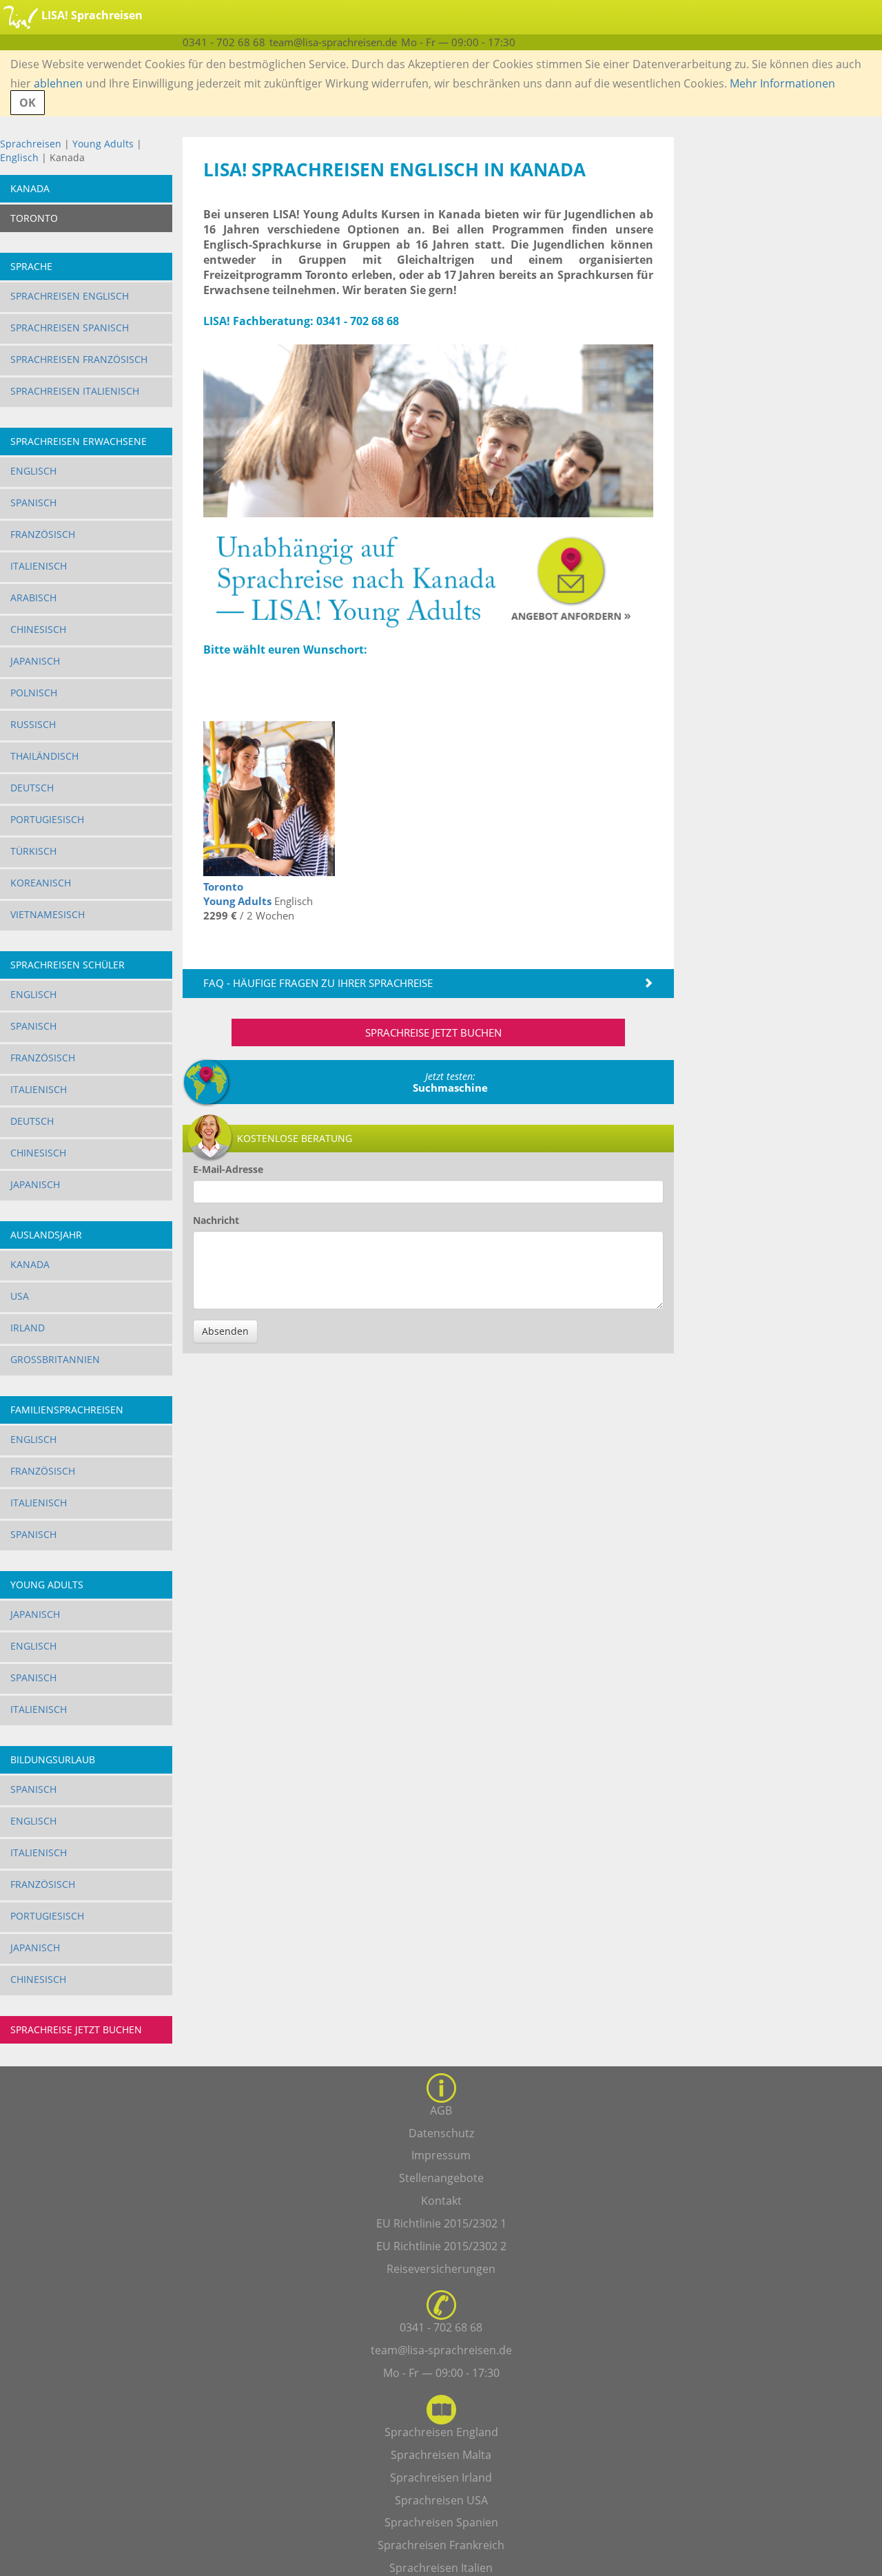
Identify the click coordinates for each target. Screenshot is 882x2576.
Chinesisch (38, 629)
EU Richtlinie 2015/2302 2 (441, 2246)
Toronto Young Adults (237, 894)
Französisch (43, 534)
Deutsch (32, 788)
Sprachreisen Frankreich (441, 2545)
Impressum (441, 2155)
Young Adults (103, 144)
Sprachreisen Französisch (79, 359)
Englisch (19, 157)
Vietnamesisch (48, 914)
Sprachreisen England (441, 2432)
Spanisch (33, 502)
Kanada (30, 1264)
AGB (441, 2110)
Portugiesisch (47, 819)
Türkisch (33, 851)
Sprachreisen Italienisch (75, 391)
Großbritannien (55, 1359)
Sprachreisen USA (441, 2500)
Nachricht (216, 1220)
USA (20, 1296)
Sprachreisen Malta (441, 2455)
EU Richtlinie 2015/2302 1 (441, 2223)
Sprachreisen (31, 144)
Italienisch (39, 566)
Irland (28, 1328)
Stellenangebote (441, 2178)
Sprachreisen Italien (441, 2568)
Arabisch (33, 598)
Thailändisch (44, 756)
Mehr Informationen (782, 83)
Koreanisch (41, 883)
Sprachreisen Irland (441, 2478)
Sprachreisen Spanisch (70, 328)
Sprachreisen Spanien (441, 2522)
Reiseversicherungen (441, 2269)
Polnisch (34, 693)
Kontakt (441, 2201)
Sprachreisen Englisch (70, 296)
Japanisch (35, 661)
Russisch (33, 724)
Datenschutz (441, 2133)
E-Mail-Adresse (228, 1169)
